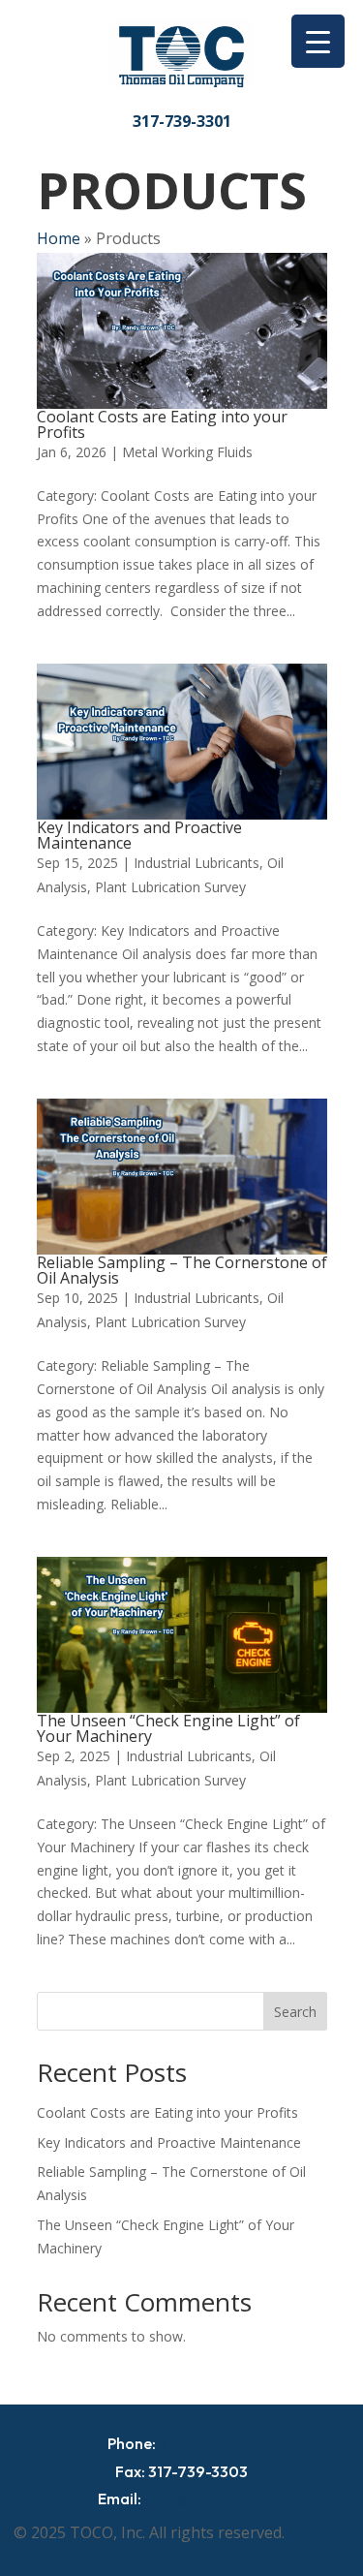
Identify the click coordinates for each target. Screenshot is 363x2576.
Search (295, 2012)
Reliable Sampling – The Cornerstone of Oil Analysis (182, 1270)
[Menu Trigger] (318, 41)
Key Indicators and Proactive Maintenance (139, 835)
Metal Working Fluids (187, 452)
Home (59, 238)
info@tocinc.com (205, 2498)
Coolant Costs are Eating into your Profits (162, 424)
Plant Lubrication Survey (170, 887)
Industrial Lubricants (197, 863)
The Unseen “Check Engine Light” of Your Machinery (168, 1728)
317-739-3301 (182, 121)
